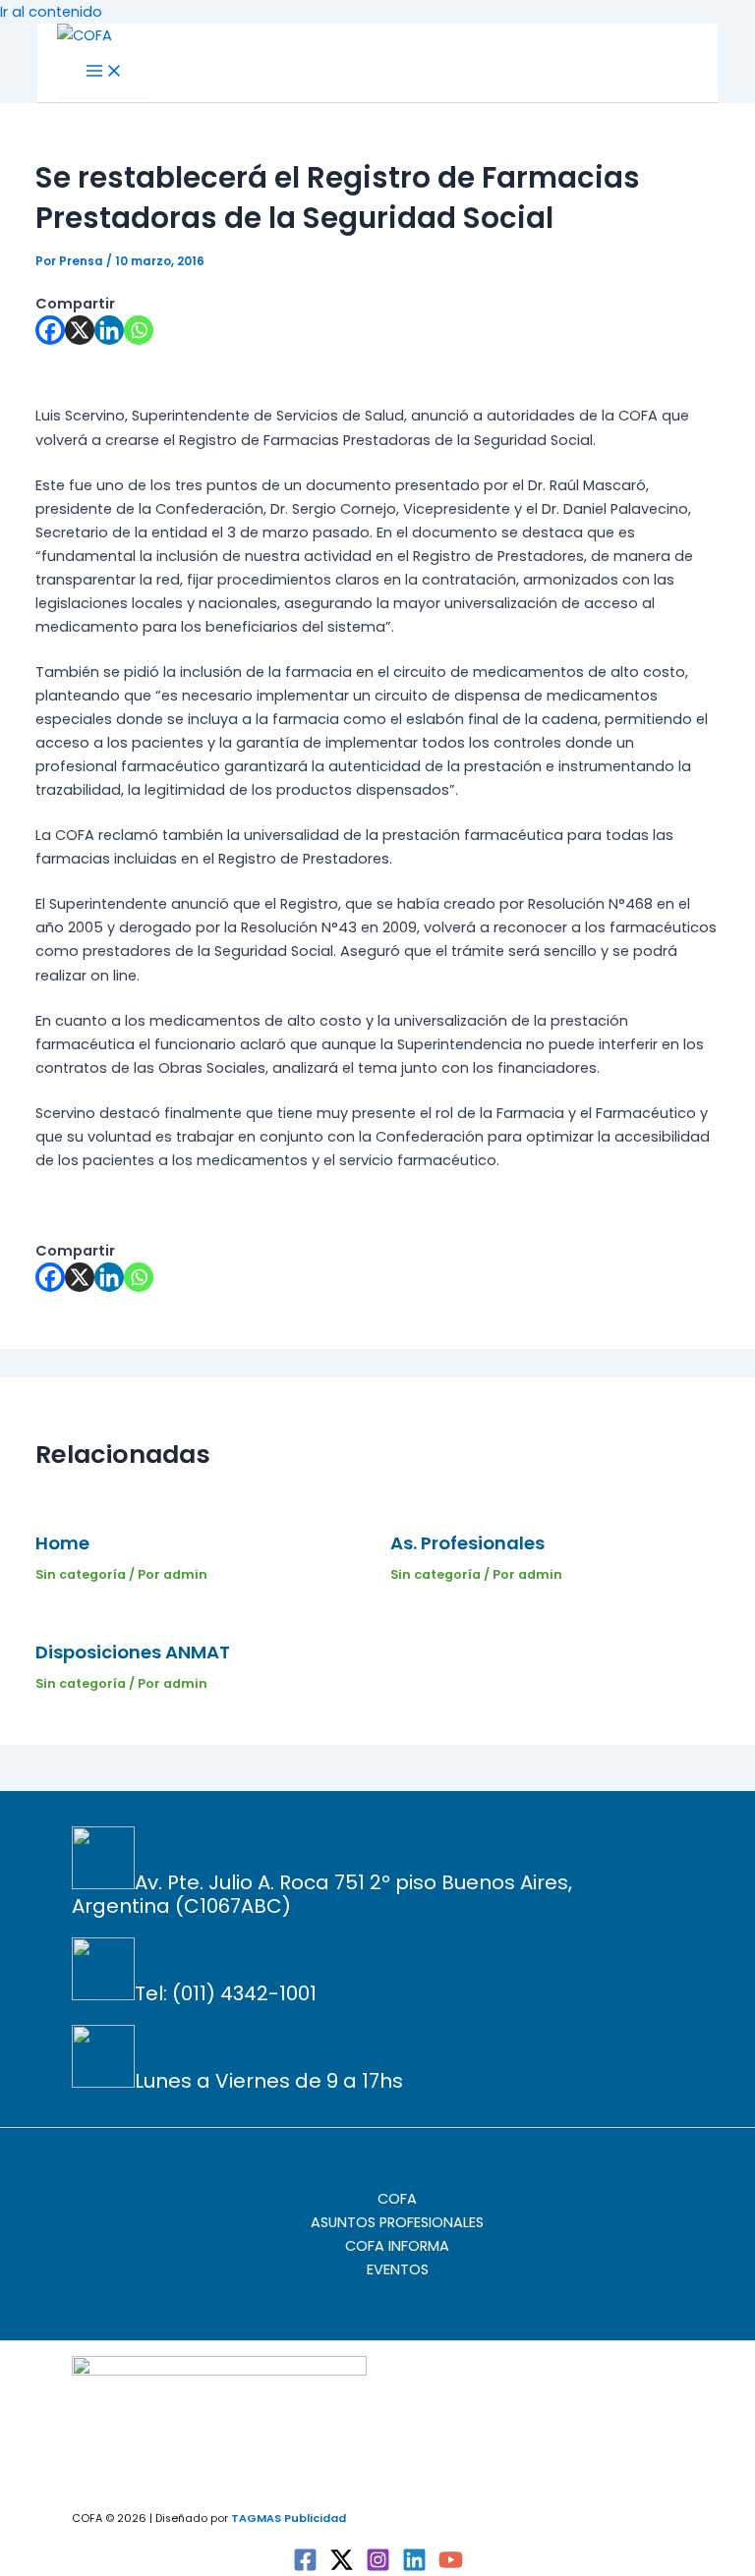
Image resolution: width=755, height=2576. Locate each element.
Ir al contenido (51, 12)
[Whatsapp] (139, 330)
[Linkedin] (109, 330)
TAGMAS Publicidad (289, 2519)
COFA (397, 2199)
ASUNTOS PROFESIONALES (397, 2222)
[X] (80, 330)
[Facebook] (50, 330)
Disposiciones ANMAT (133, 1652)
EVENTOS (398, 2269)
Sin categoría (81, 1574)
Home (62, 1543)
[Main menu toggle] (104, 72)
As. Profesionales (467, 1543)
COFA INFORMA (397, 2246)
